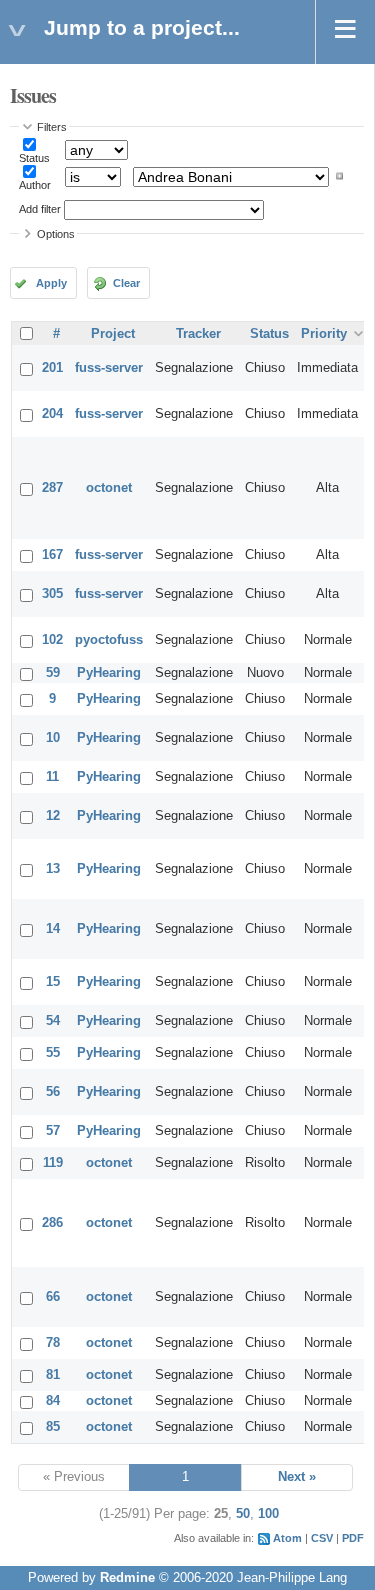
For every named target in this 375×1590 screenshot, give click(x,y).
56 (53, 1092)
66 (53, 1297)
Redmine (127, 1578)
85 (53, 1427)
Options (56, 234)
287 (52, 488)
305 (52, 594)
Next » (297, 1477)
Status (34, 158)
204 (52, 414)
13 (53, 869)
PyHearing (109, 673)
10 (53, 738)
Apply (51, 283)
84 (53, 1401)
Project (113, 334)
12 (53, 816)
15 (53, 982)
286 (52, 1223)
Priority (324, 334)
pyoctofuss (109, 640)
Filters (52, 127)
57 (53, 1131)
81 (53, 1375)
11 (52, 777)
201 (52, 368)
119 (53, 1163)
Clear (126, 283)
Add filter (40, 209)
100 (268, 1514)
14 (53, 929)
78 (53, 1343)
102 (52, 640)
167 (52, 555)
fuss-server (109, 368)
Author (35, 185)
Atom (287, 1538)
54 (53, 1021)
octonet (109, 488)
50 (243, 1514)
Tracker (198, 334)
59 (53, 673)
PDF (353, 1538)
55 (53, 1053)
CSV (322, 1538)
